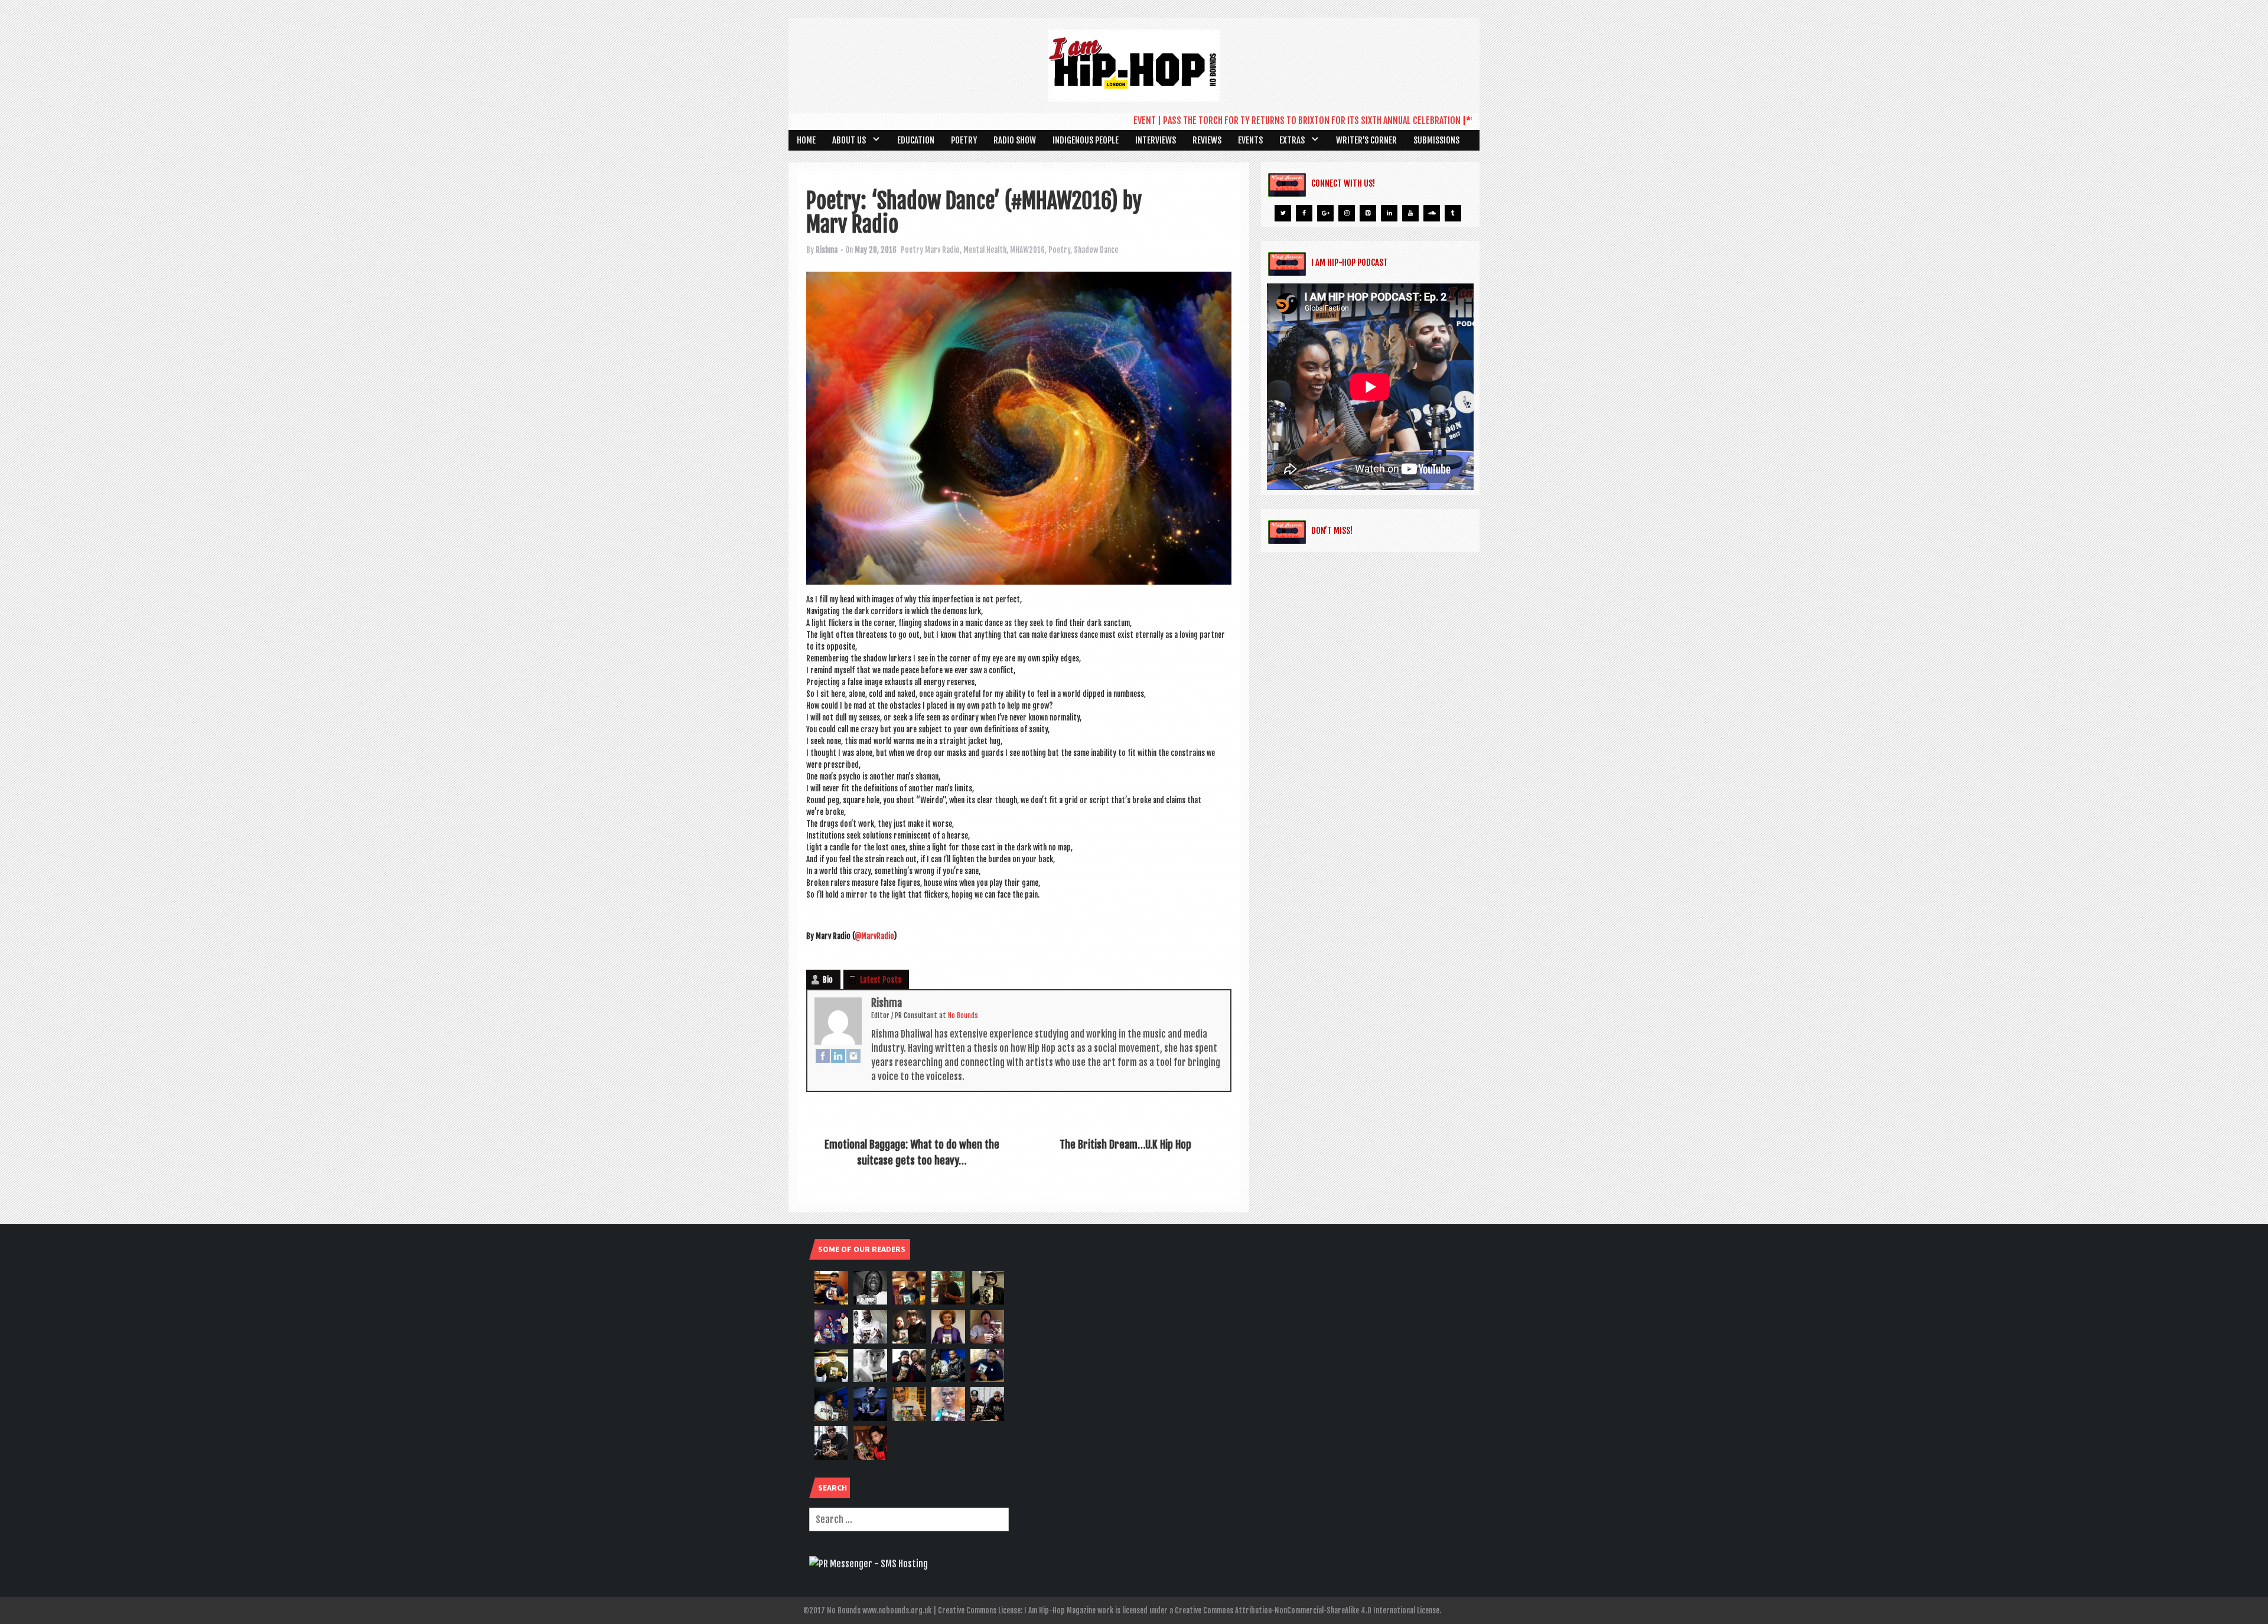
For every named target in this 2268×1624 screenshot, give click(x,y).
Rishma (827, 250)
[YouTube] (1410, 213)
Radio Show (1015, 140)
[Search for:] (909, 1519)
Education (916, 140)
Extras (1292, 140)
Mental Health (985, 250)
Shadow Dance (1096, 250)
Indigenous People (1086, 140)
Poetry (964, 140)
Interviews (1156, 140)
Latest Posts (881, 980)
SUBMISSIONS (1436, 140)
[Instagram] (853, 1055)
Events (1250, 140)
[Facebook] (823, 1055)
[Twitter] (1283, 213)
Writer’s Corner (1366, 140)
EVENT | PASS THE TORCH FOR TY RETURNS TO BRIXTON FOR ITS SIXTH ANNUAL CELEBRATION (1244, 120)
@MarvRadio (874, 936)
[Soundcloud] (1432, 213)
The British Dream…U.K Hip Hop (1125, 1144)
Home (806, 140)
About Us (849, 140)
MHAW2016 (1027, 250)
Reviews (1207, 140)
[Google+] (1325, 213)
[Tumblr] (1453, 213)
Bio (828, 980)
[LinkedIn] (838, 1055)
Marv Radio (942, 250)
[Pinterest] (1368, 213)
